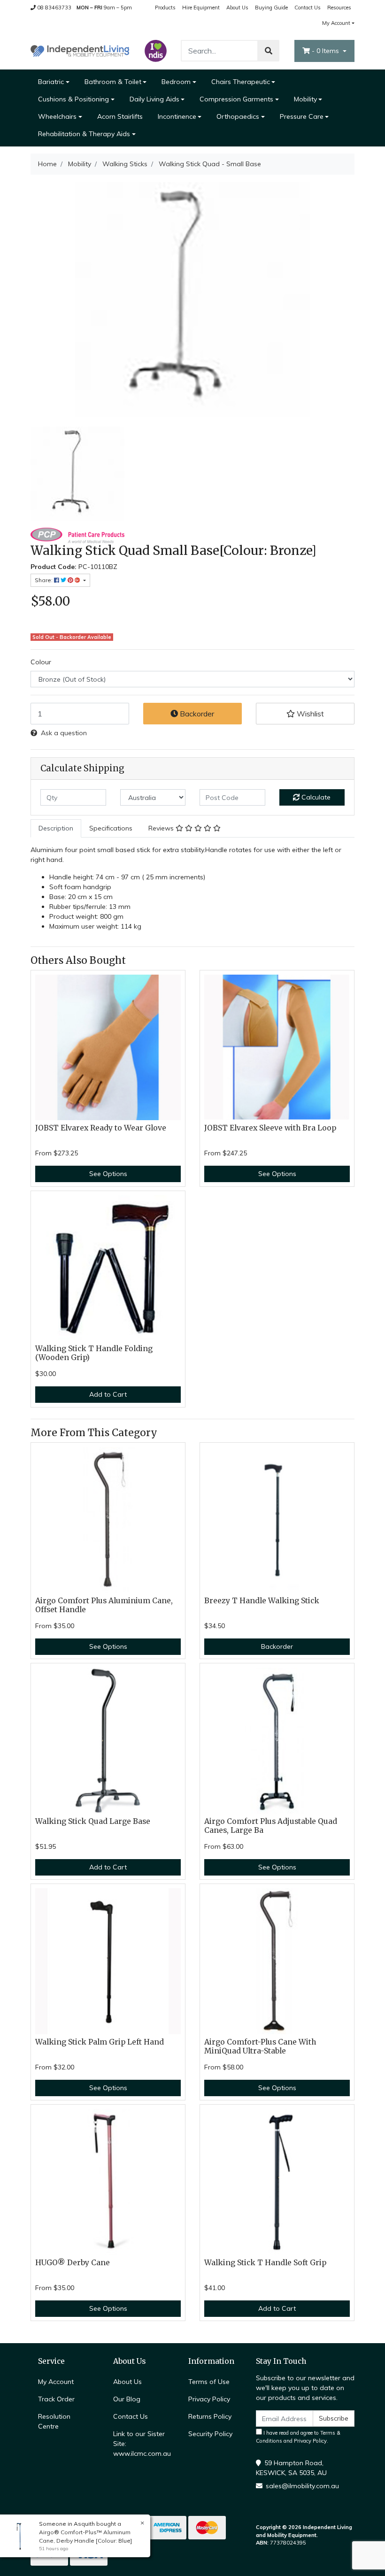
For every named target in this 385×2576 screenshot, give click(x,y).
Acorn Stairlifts (120, 116)
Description (56, 828)
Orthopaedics (238, 116)
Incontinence (177, 116)
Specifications (111, 828)
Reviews (162, 828)
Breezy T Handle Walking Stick (262, 1601)
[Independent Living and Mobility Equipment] (80, 50)
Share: (44, 580)
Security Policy (210, 2434)
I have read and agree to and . (298, 2437)
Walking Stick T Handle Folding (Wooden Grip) (94, 1353)
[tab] (56, 828)
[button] (305, 714)
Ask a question (64, 733)
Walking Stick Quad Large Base (93, 1821)
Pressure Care (302, 116)
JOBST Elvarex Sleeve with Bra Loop (270, 1128)
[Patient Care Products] (77, 535)
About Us (237, 8)
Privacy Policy (209, 2399)
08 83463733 (54, 8)
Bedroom (176, 82)
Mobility (305, 99)
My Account (336, 23)
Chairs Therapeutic (241, 82)
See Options (108, 1174)
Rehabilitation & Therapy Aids (84, 134)
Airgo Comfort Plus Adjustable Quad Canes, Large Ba (271, 1826)
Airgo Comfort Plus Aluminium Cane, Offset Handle (104, 1605)
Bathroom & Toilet (113, 82)
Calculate (315, 797)
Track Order (56, 2399)
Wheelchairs (57, 116)
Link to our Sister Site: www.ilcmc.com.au (142, 2444)
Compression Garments (236, 99)
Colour (41, 662)
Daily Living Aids (154, 99)
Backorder (196, 714)
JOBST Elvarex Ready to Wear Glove (101, 1128)
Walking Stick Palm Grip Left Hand (100, 2042)
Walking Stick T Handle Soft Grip (265, 2263)
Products (165, 8)
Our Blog (127, 2399)
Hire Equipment (201, 8)
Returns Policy (210, 2416)
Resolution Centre (54, 2421)
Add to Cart (108, 1394)
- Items (326, 51)
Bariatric (51, 82)
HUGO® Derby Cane (73, 2263)
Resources (339, 8)
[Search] (269, 51)
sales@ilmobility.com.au (302, 2486)
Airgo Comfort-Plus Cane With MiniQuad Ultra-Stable (260, 2046)
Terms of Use (209, 2382)
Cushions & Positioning (73, 99)
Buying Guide (271, 8)
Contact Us (308, 8)
